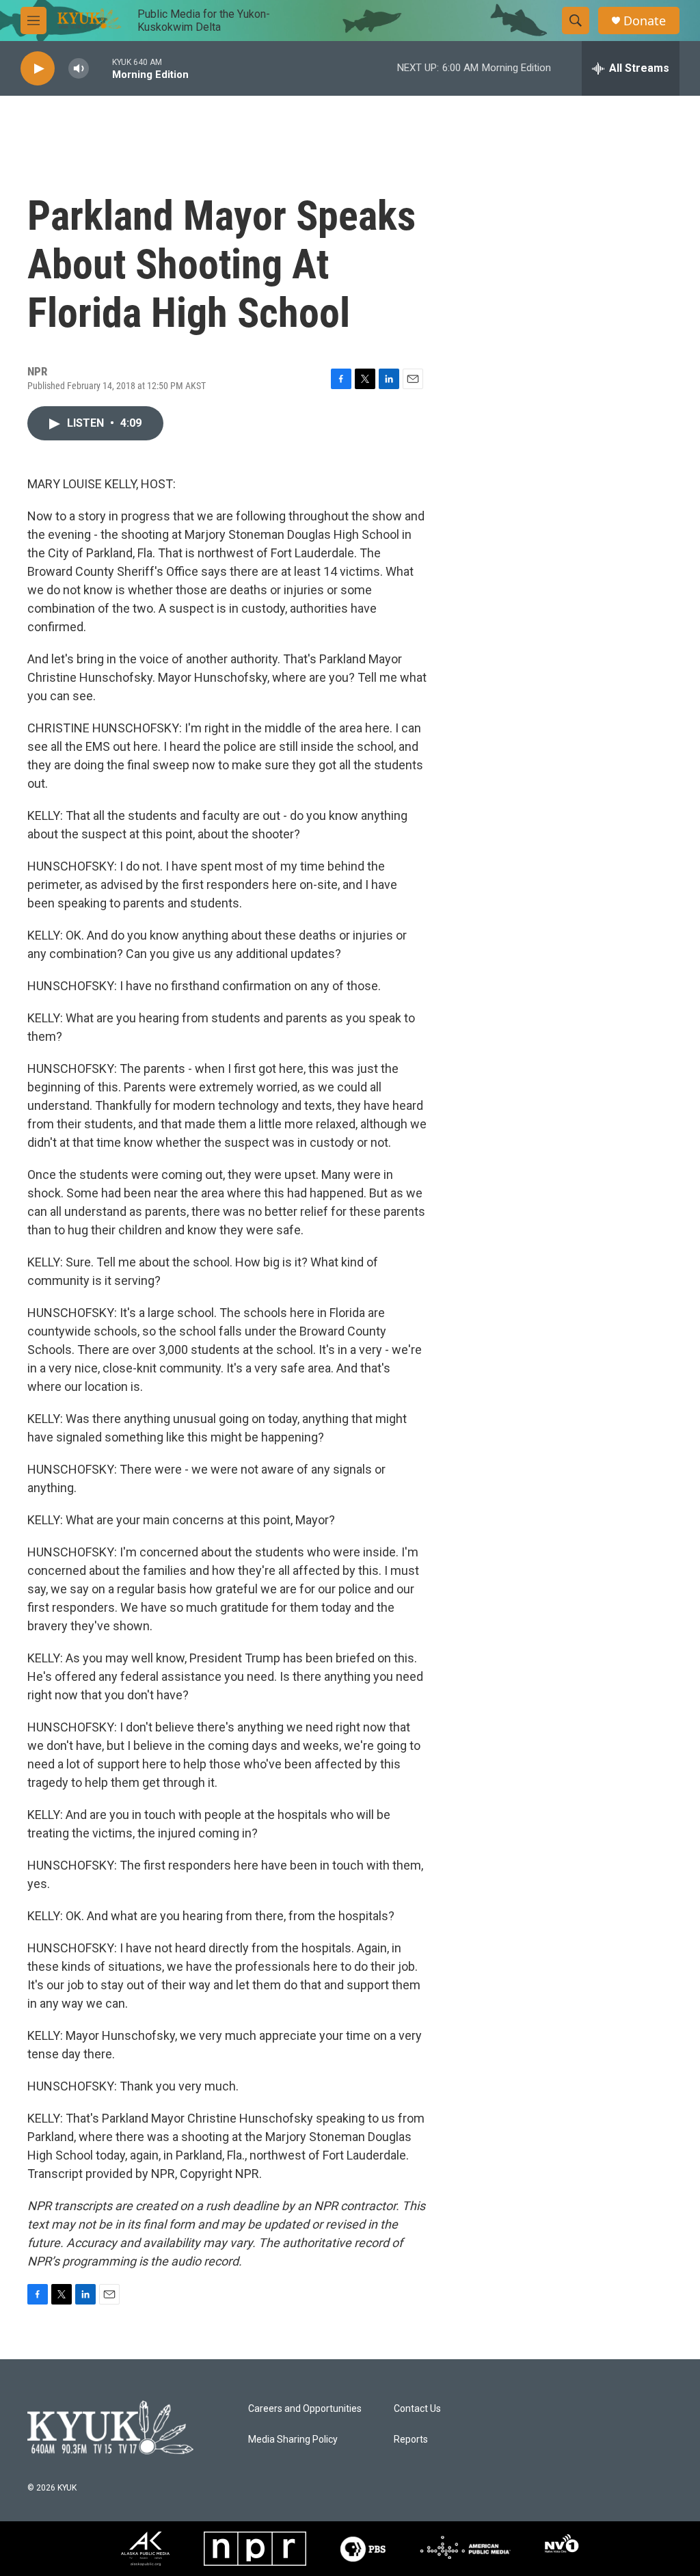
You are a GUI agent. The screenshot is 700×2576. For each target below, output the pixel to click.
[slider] (100, 68)
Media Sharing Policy (293, 2440)
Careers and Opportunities (305, 2409)
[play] (38, 69)
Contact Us (417, 2409)
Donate (645, 21)
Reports (411, 2440)
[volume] (79, 69)
